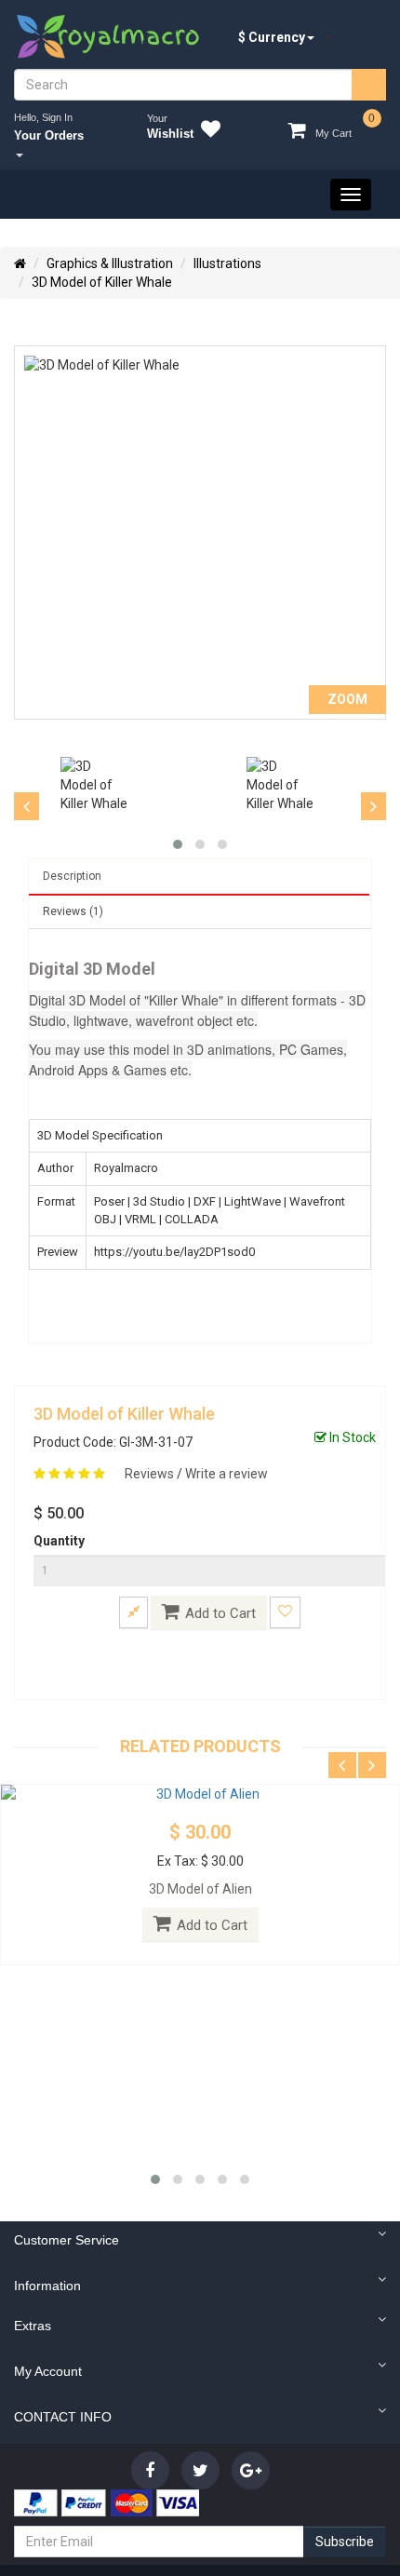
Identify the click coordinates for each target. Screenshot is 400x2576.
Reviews (151, 1474)
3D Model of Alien (200, 1889)
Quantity (59, 1541)
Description (72, 876)
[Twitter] (200, 2470)
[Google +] (251, 2470)
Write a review (227, 1474)
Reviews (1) (73, 911)
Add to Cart (220, 1613)
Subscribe (345, 2542)
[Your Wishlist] (207, 132)
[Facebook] (150, 2470)
